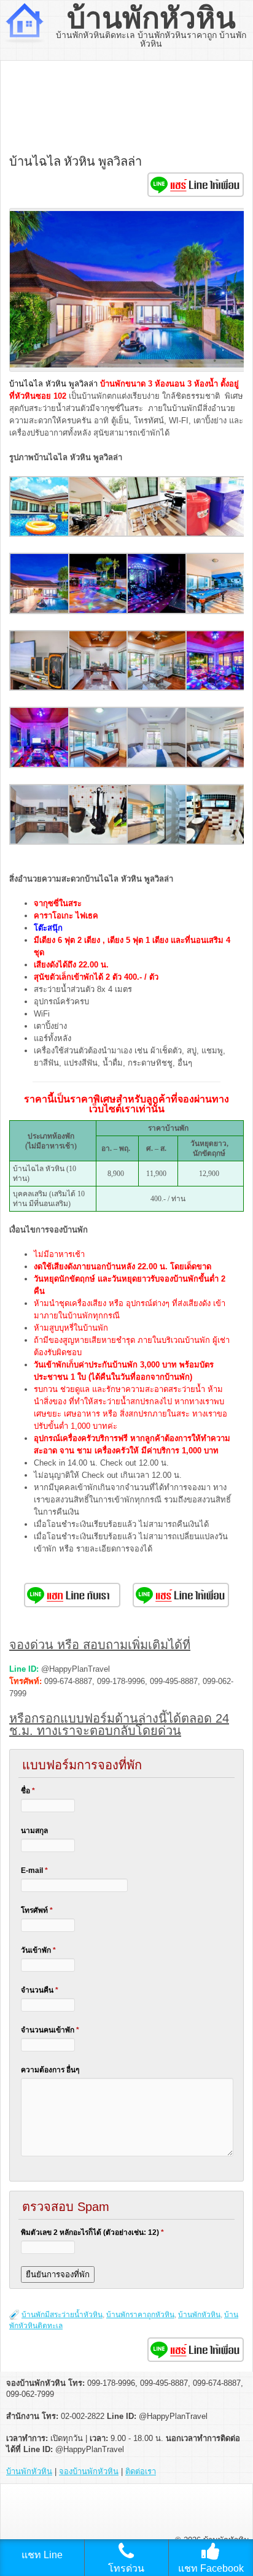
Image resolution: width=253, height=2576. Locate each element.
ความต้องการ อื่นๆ (50, 2070)
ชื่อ (28, 1791)
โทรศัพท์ (37, 1910)
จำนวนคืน (40, 1990)
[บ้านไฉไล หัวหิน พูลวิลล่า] (40, 534)
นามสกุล (34, 1831)
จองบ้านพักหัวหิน (89, 2471)
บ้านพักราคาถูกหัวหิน (140, 2315)
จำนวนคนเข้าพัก (50, 2030)
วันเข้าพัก (38, 1950)
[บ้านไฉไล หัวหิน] (40, 611)
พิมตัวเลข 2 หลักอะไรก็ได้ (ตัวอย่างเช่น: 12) (92, 2232)
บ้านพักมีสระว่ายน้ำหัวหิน (62, 2315)
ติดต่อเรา (141, 2471)
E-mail (34, 1870)
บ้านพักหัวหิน (151, 18)
